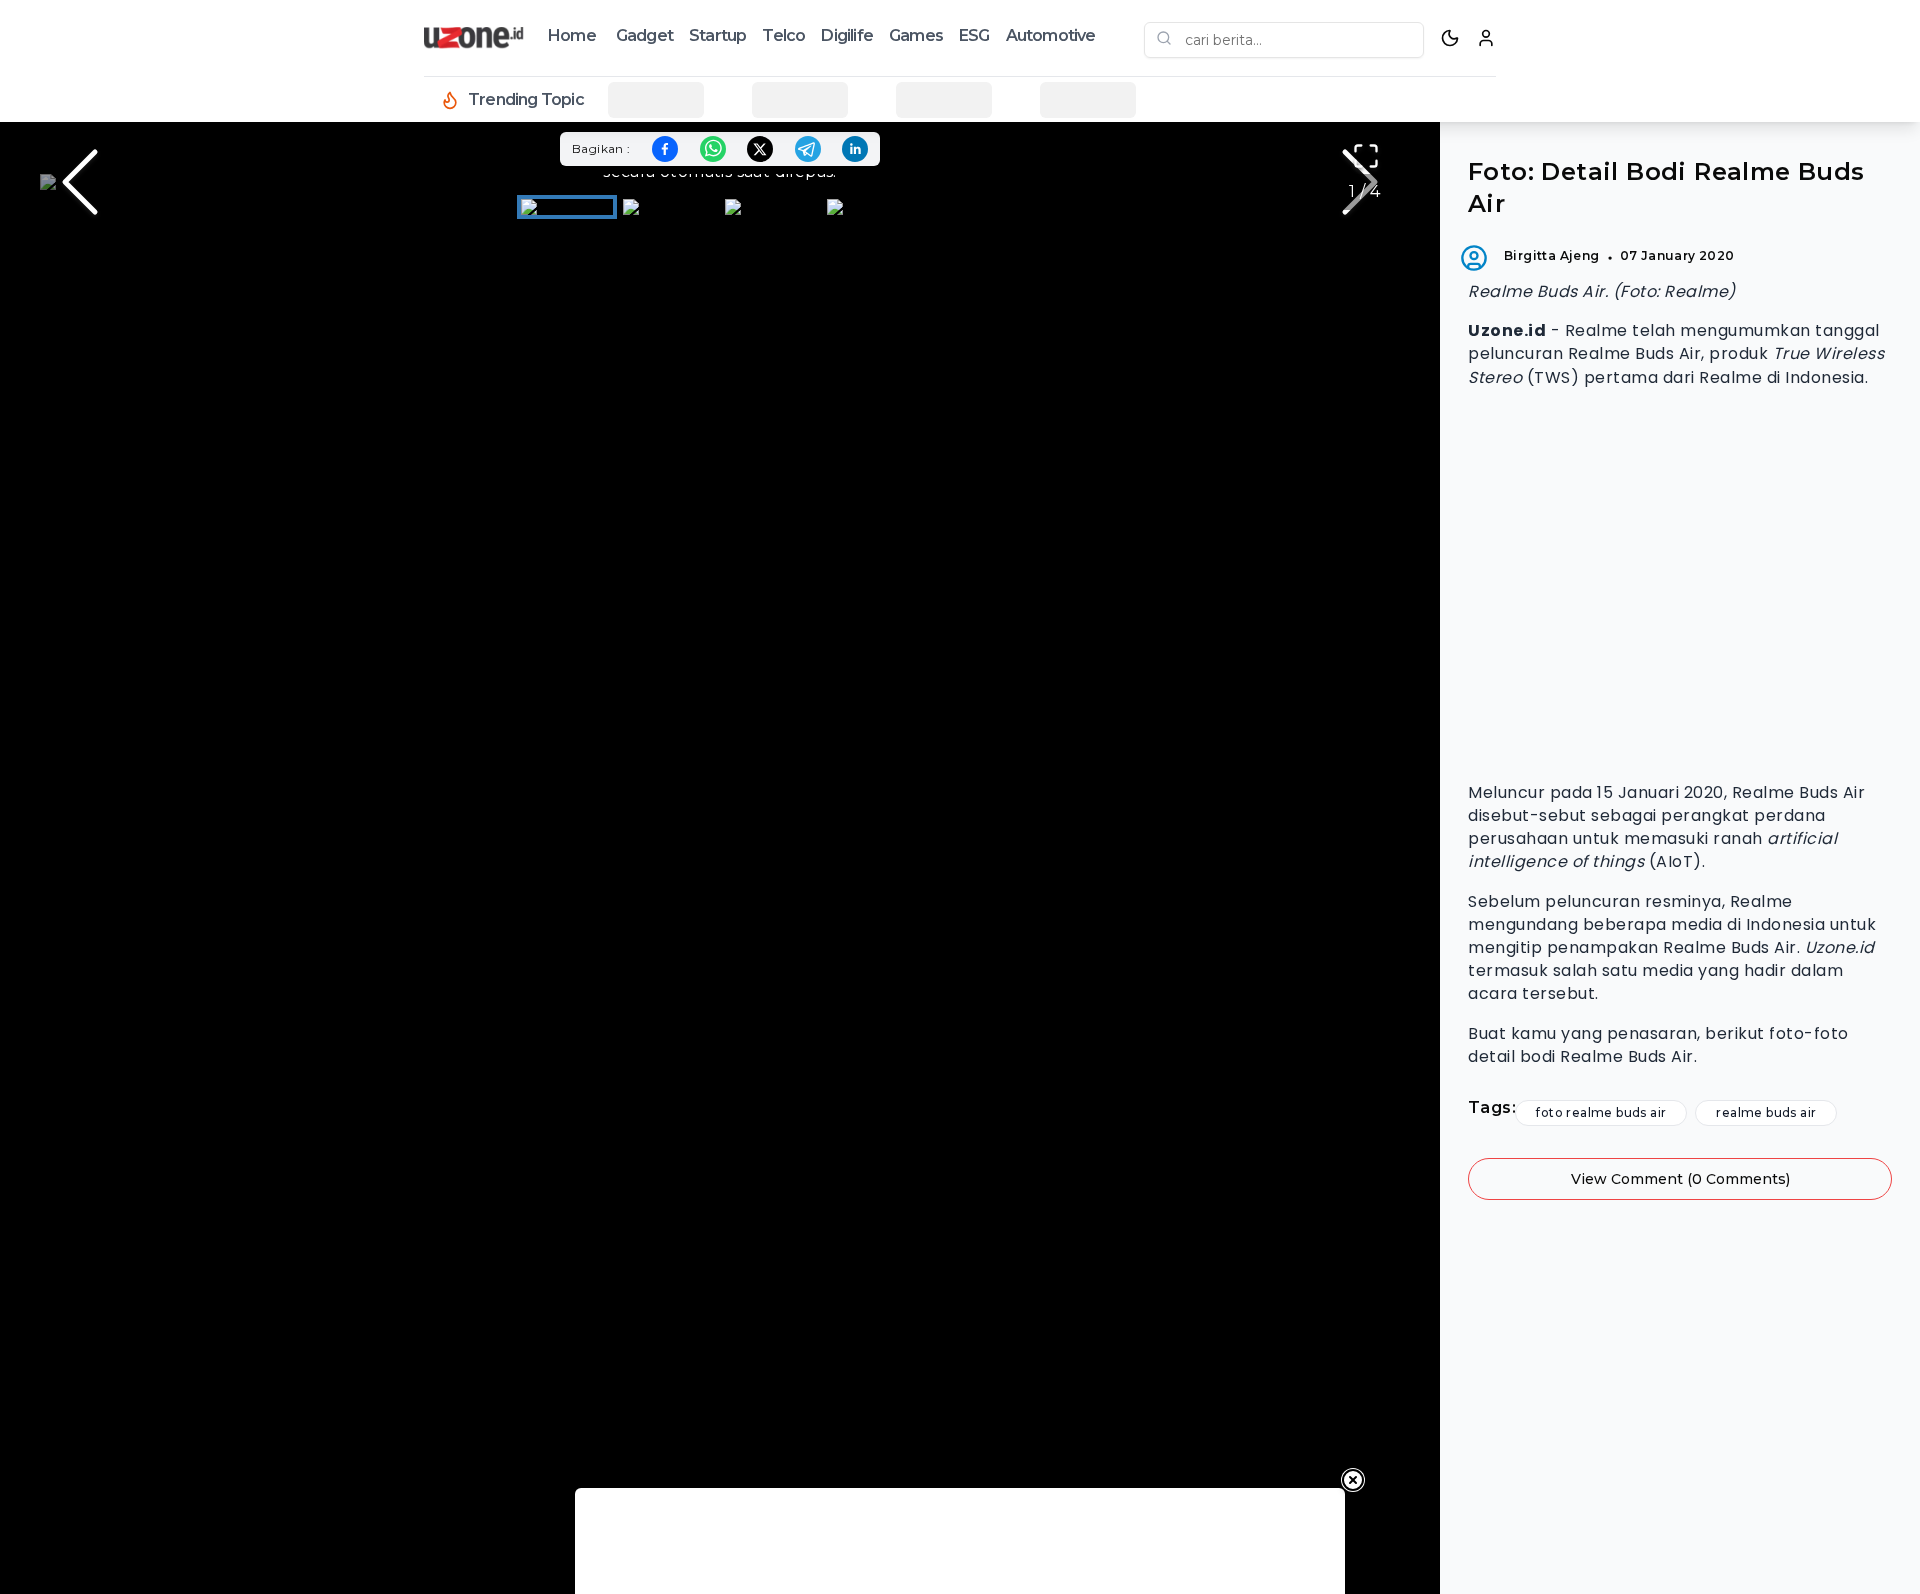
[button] (720, 182)
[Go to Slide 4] (873, 207)
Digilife (847, 35)
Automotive (1051, 35)
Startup (717, 35)
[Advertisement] (1680, 585)
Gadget (644, 35)
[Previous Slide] (80, 182)
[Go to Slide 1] (567, 207)
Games (916, 35)
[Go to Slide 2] (669, 207)
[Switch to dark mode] (1450, 38)
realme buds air (1766, 1112)
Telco (783, 35)
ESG (974, 35)
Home (572, 35)
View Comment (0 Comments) (1680, 1179)
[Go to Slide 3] (771, 207)
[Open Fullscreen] (1366, 156)
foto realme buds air (1601, 1112)
